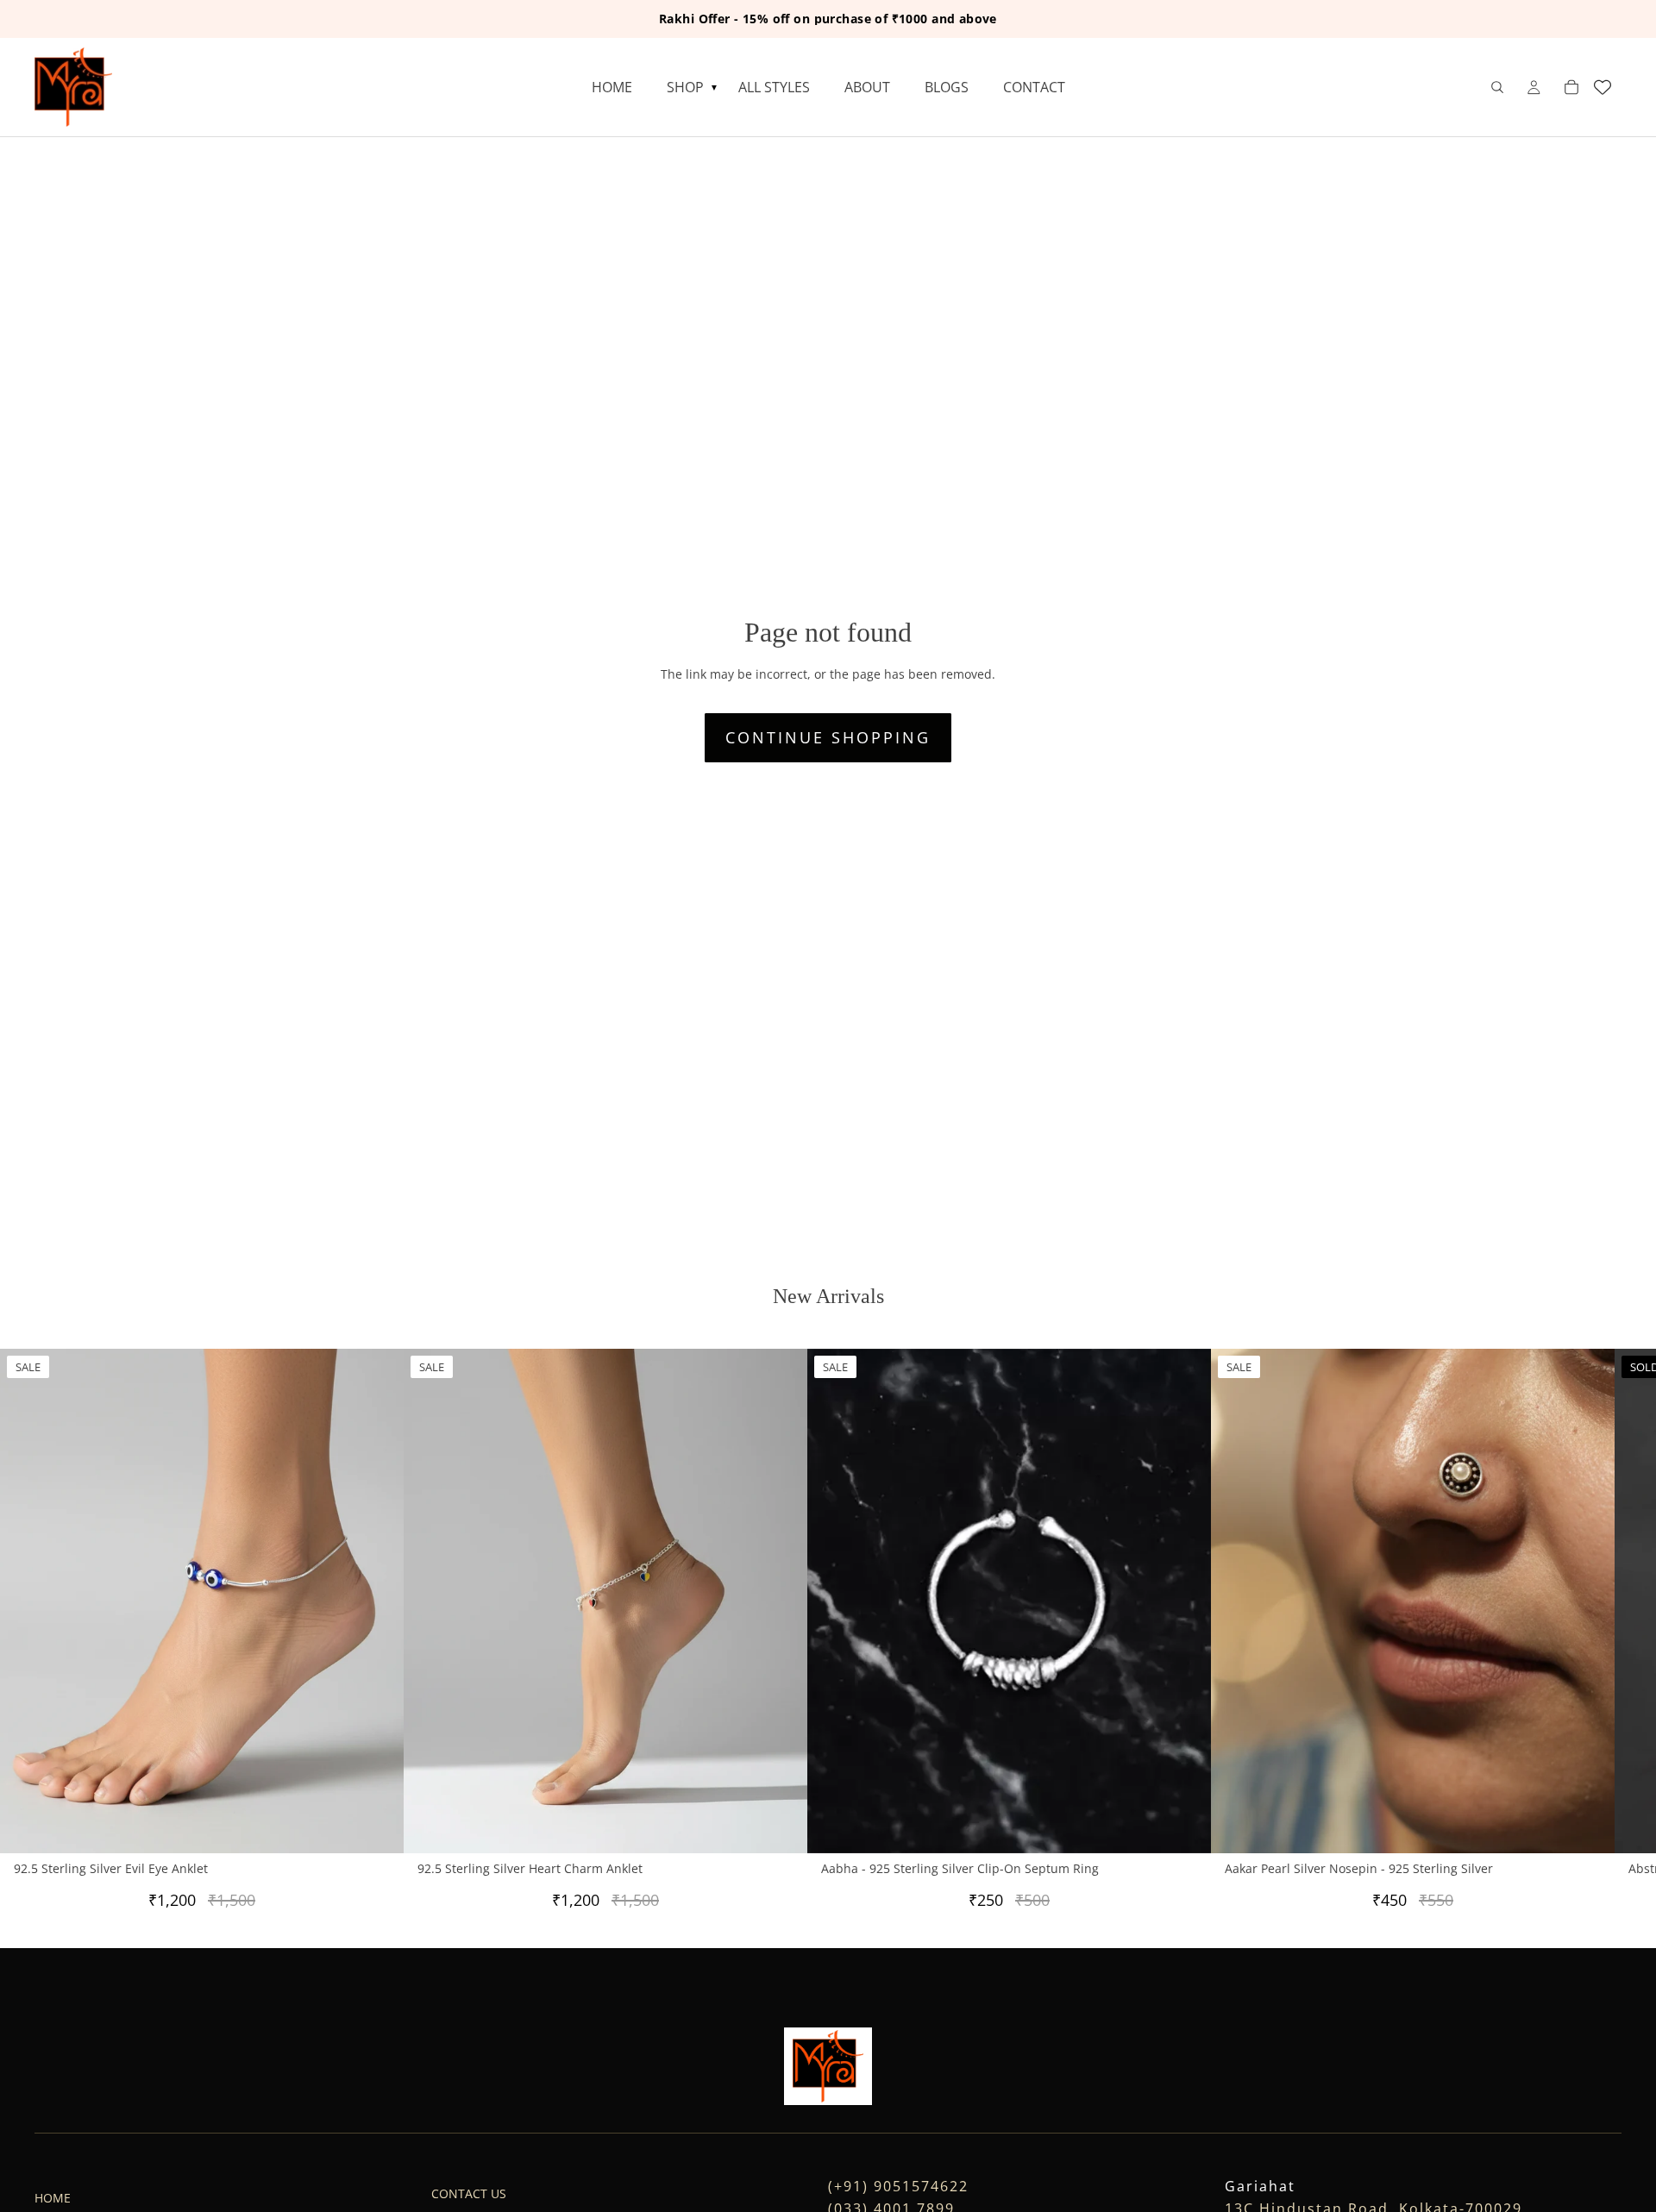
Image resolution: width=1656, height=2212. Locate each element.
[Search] (1497, 87)
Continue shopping (828, 737)
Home (53, 2198)
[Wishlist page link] (1603, 87)
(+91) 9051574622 (898, 2186)
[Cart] (1571, 87)
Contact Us (469, 2193)
